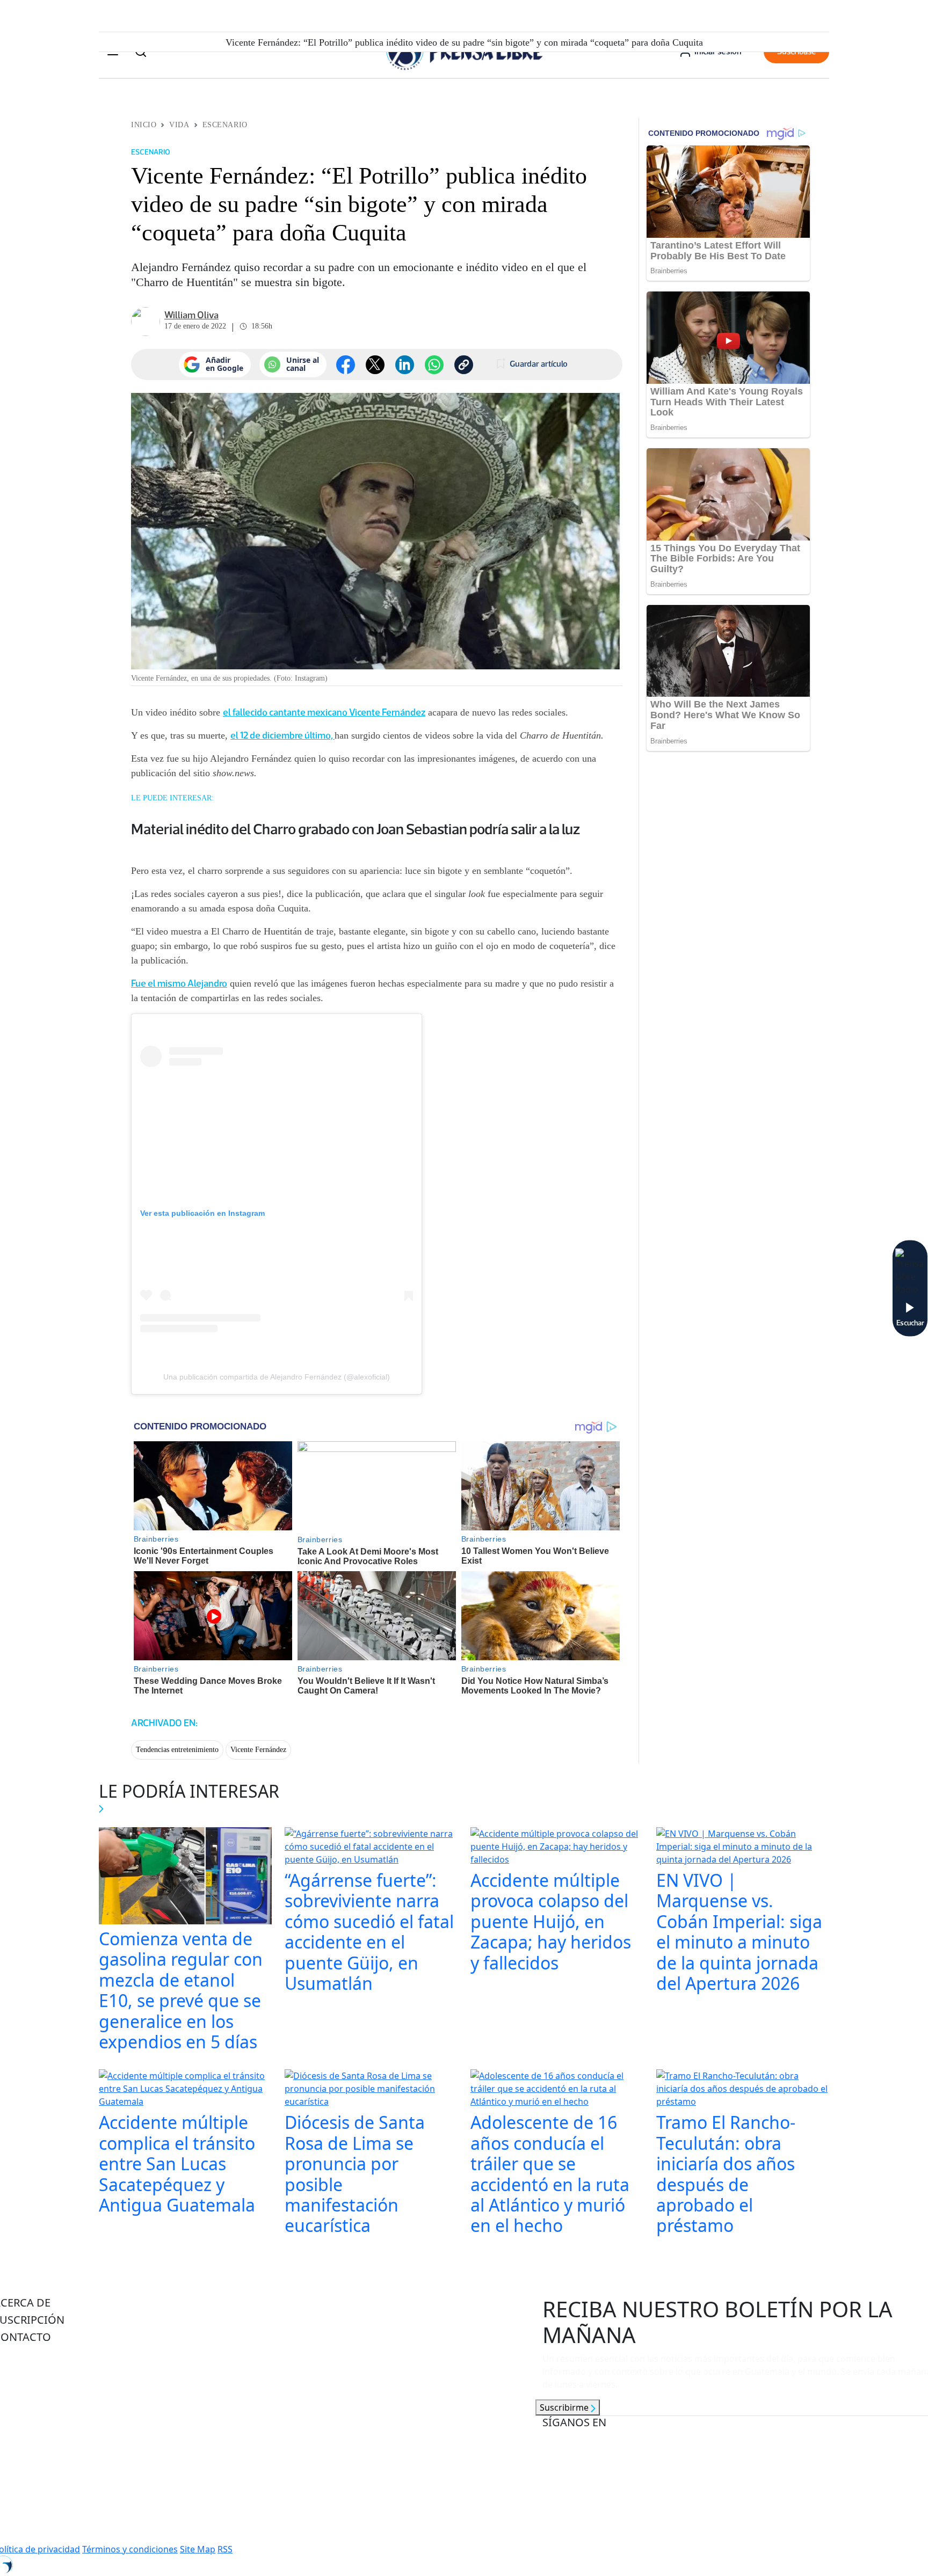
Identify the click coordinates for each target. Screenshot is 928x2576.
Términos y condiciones (130, 2549)
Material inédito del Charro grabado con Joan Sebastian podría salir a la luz (356, 829)
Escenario (225, 125)
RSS (225, 2549)
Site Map (198, 2549)
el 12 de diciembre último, (282, 735)
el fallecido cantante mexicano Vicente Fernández (324, 712)
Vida (179, 125)
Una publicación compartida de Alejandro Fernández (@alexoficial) (277, 1377)
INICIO (144, 125)
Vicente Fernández (258, 1750)
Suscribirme (565, 2407)
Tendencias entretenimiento (177, 1750)
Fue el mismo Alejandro (179, 983)
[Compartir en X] (375, 365)
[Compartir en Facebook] (346, 365)
